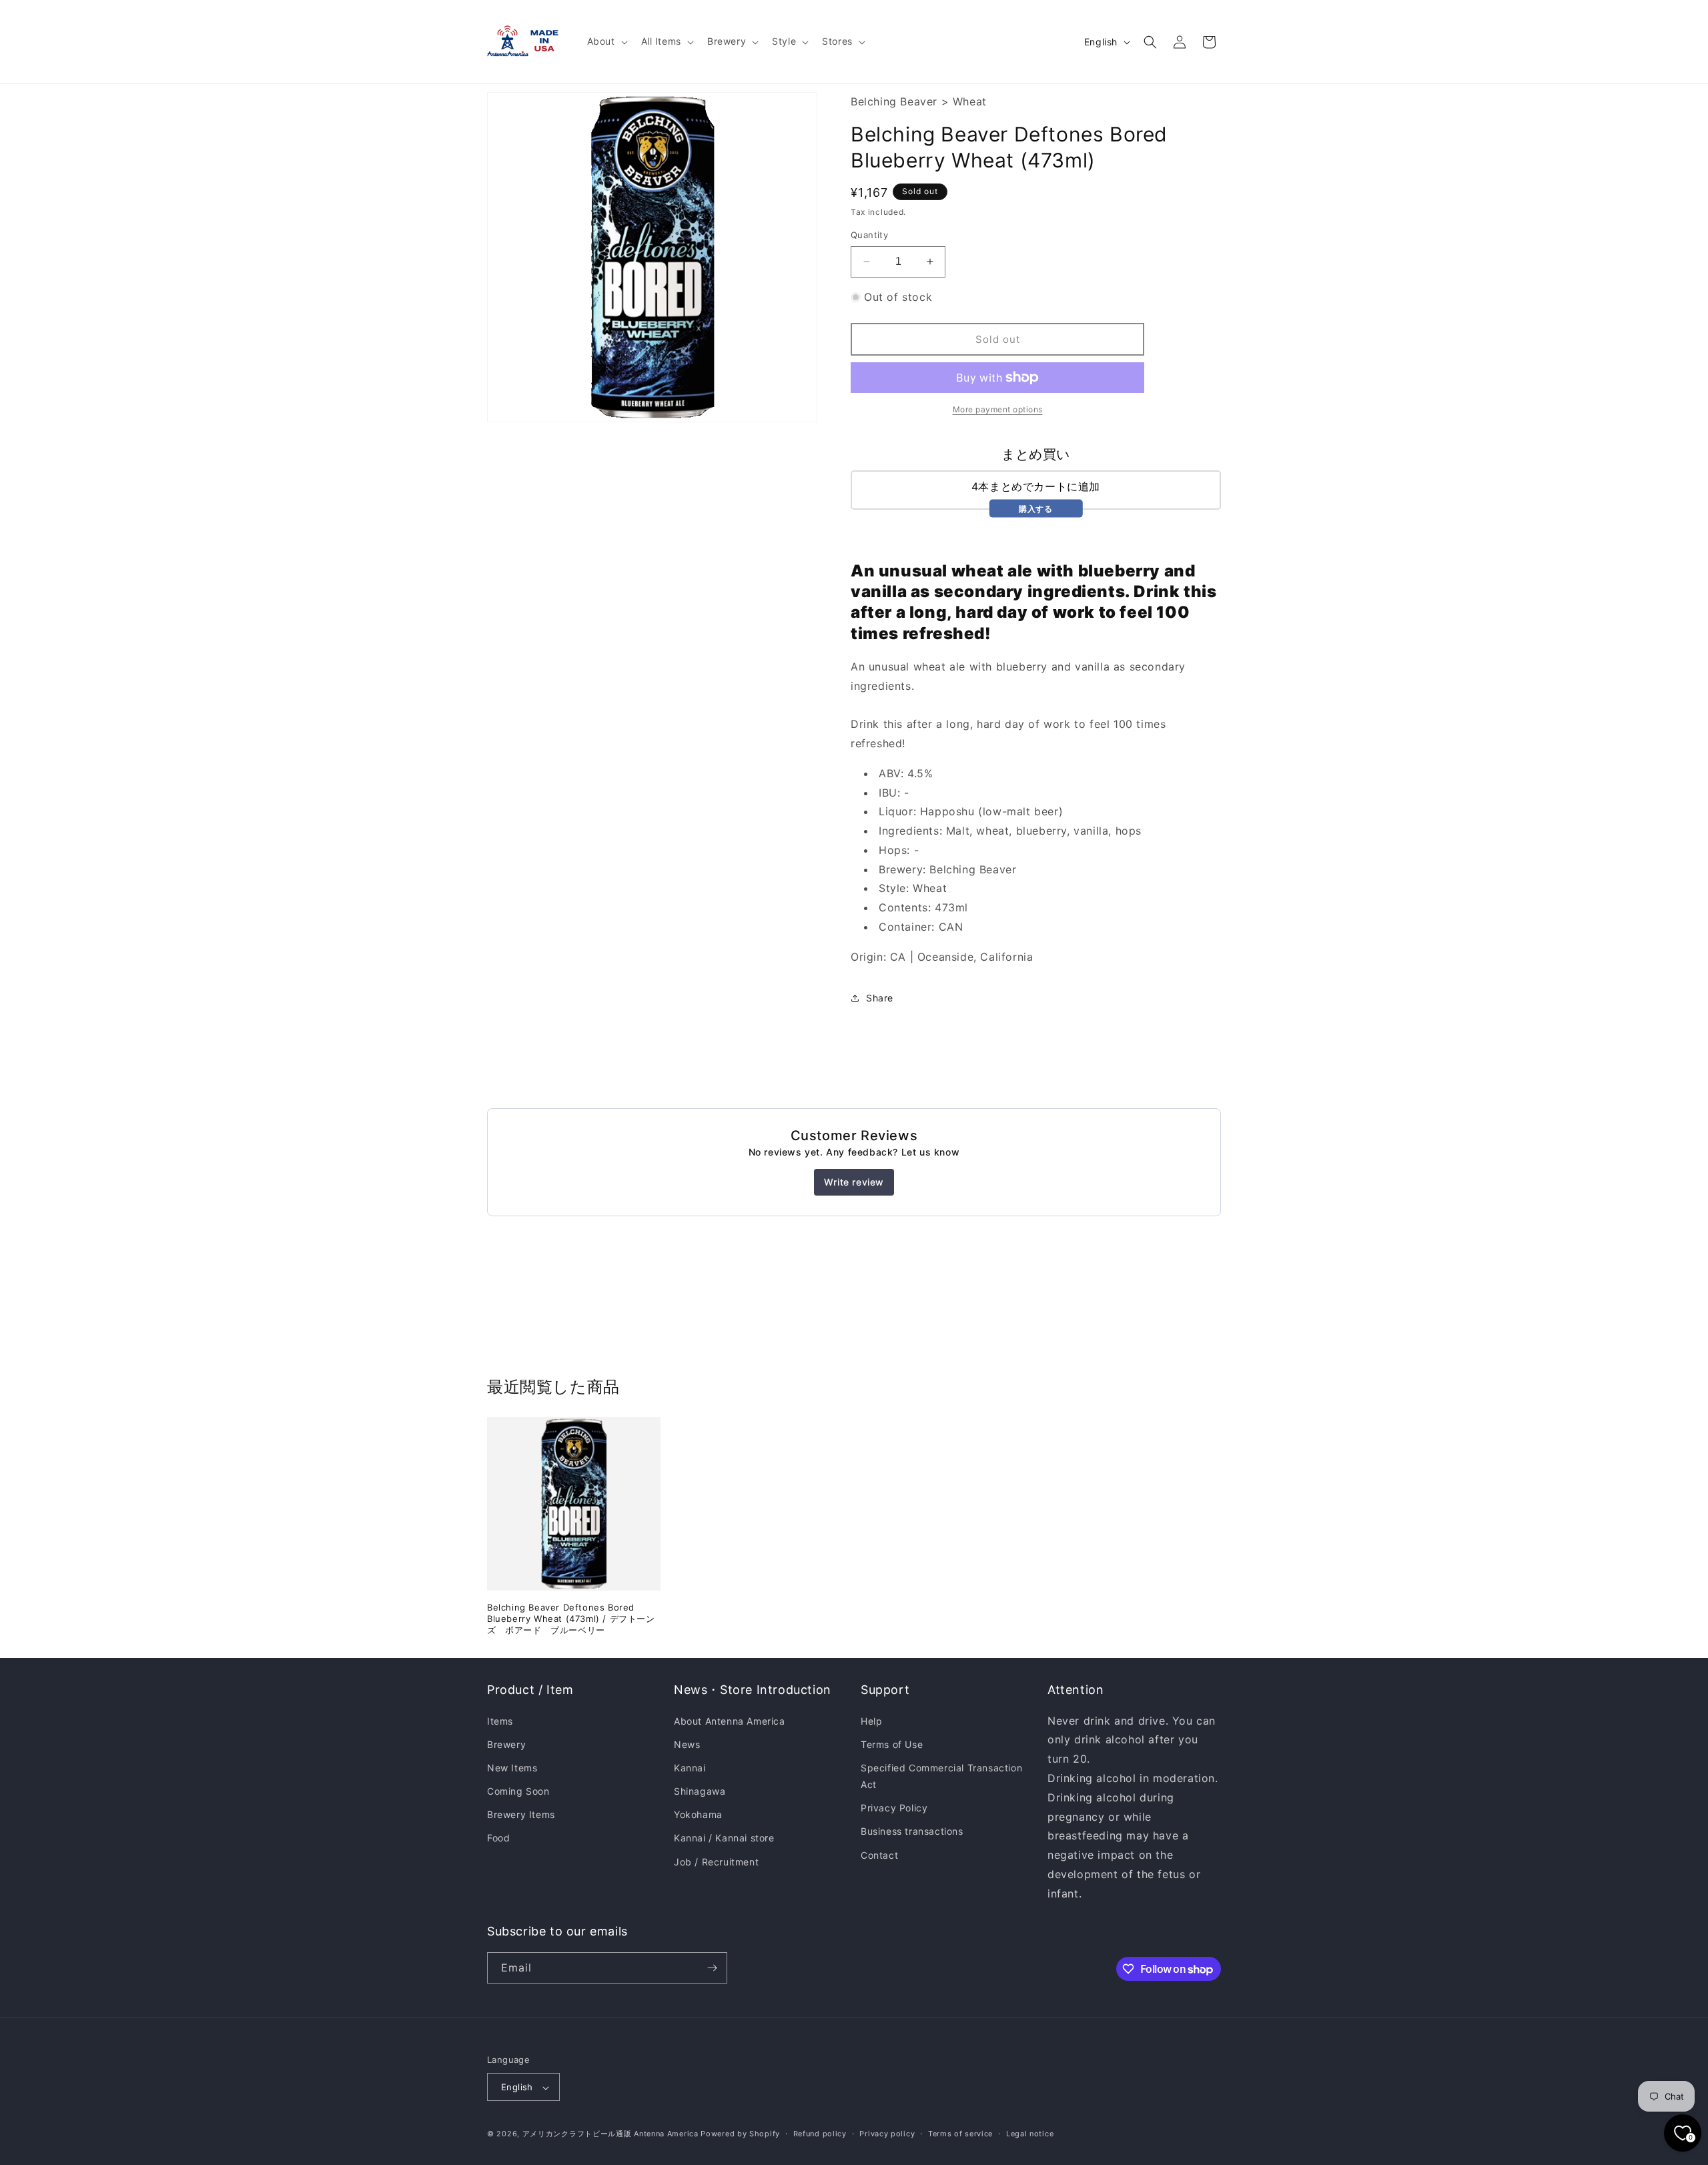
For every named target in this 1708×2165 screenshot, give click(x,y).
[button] (606, 41)
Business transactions (912, 1832)
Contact (879, 1855)
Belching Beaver (894, 101)
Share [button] (880, 998)
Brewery (506, 1744)
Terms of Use (892, 1744)
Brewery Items (521, 1815)
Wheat (970, 101)
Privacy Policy (894, 1808)
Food (498, 1838)
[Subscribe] (712, 1968)
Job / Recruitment (716, 1862)
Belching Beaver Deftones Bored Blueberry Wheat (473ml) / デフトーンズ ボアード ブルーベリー (571, 1619)
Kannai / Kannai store (724, 1838)
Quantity (869, 235)
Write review (854, 1182)
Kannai (690, 1768)
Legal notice (1030, 2134)
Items (500, 1721)
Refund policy (820, 2134)
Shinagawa (700, 1791)
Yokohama (698, 1815)
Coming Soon (518, 1791)
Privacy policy (887, 2134)
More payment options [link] (998, 409)
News (687, 1744)
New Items (512, 1768)
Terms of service (960, 2134)
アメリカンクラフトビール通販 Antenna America (610, 2134)
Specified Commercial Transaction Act (941, 1776)
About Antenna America (730, 1721)
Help (871, 1721)
